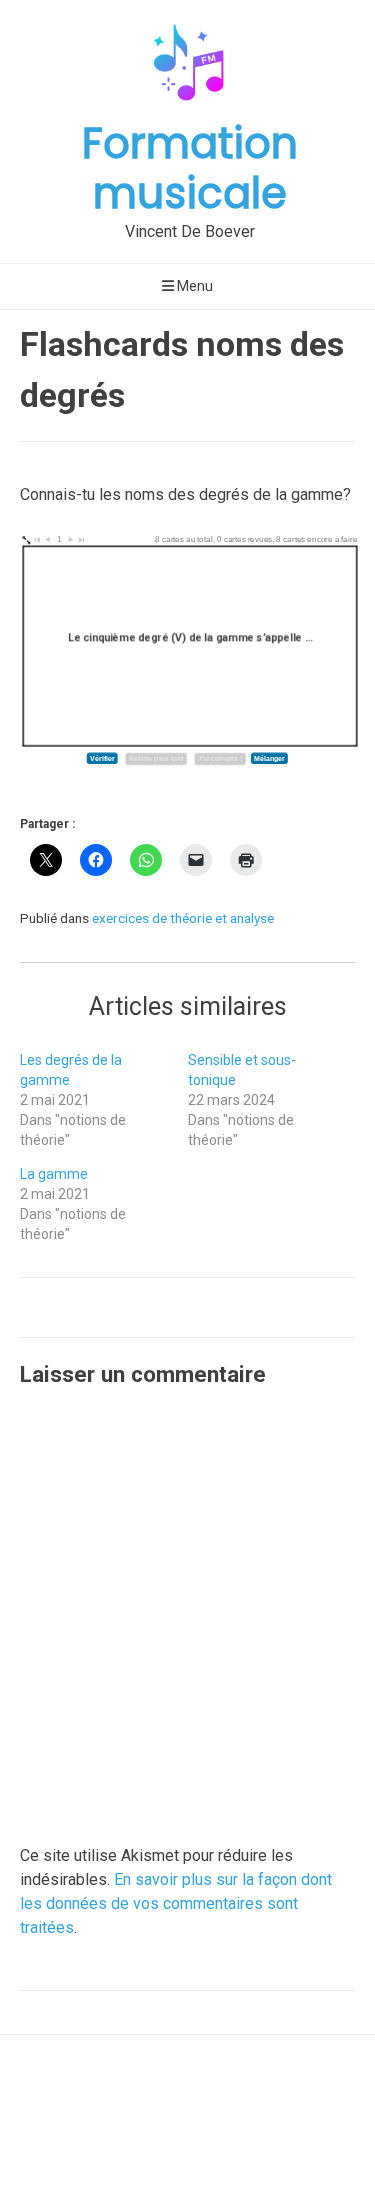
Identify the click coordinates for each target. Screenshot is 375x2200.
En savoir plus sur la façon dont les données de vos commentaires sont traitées (176, 1903)
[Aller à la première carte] (37, 541)
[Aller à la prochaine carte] (70, 540)
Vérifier (102, 758)
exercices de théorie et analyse (183, 918)
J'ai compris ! (220, 758)
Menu (193, 286)
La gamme (54, 1174)
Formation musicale (190, 168)
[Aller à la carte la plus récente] (80, 541)
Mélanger (269, 758)
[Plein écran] (23, 540)
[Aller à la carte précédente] (47, 540)
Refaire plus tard (156, 758)
